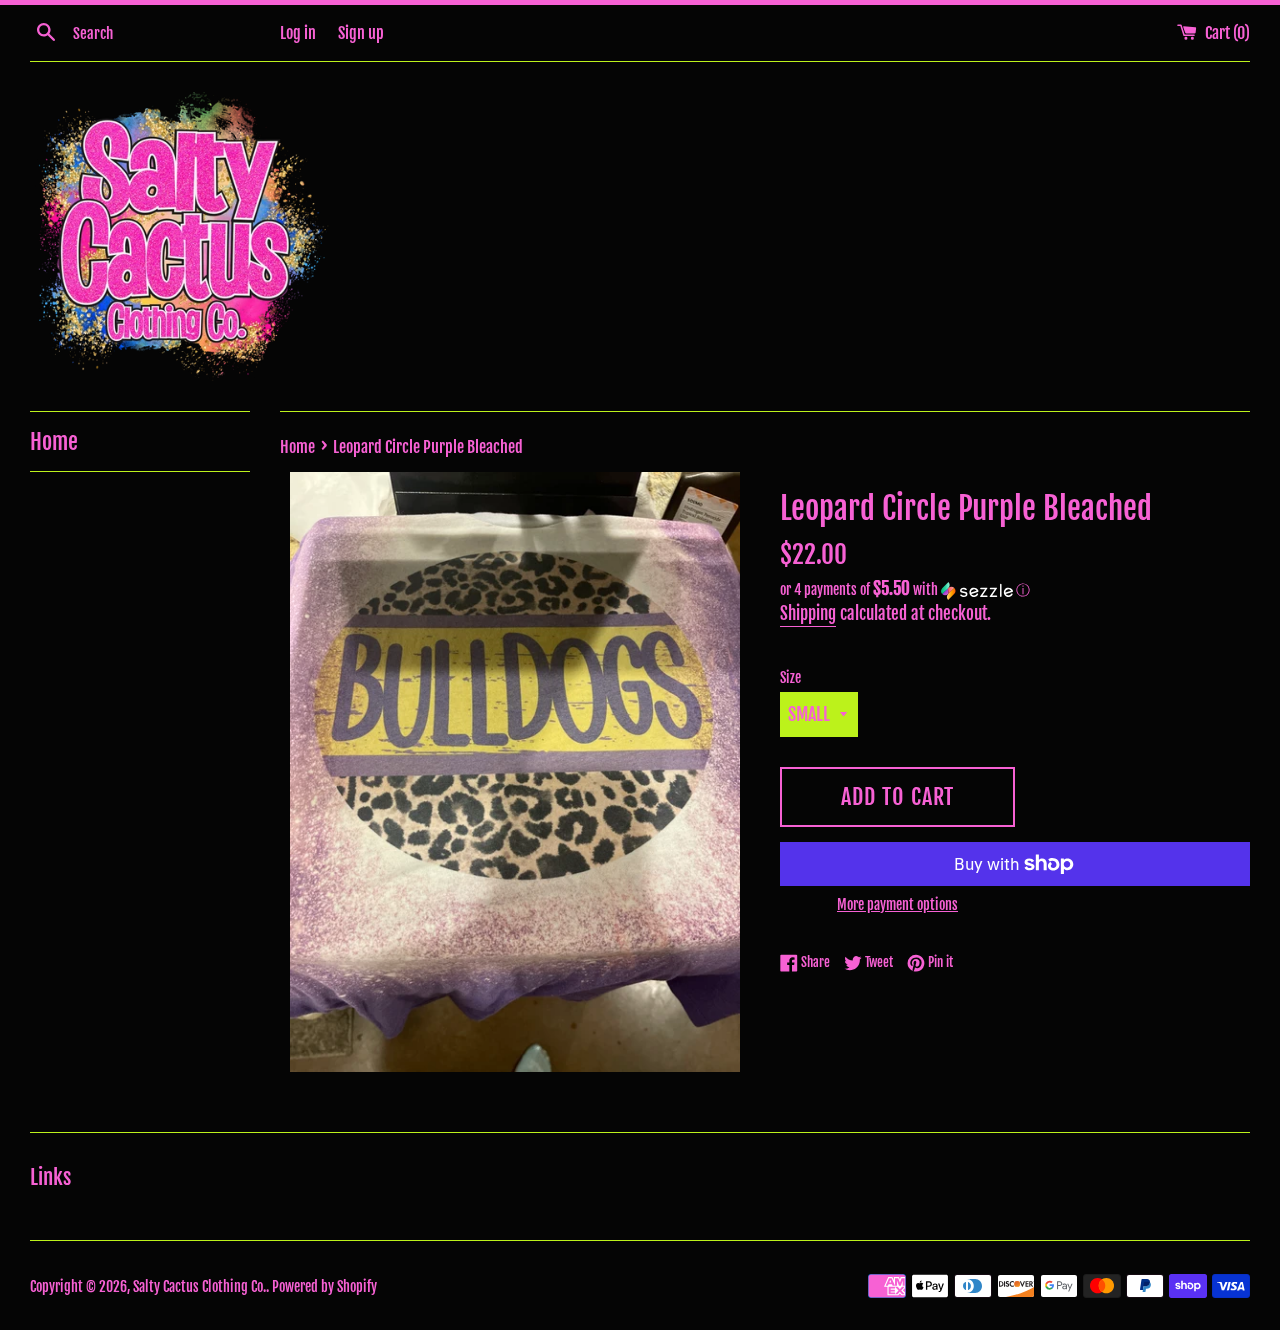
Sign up (361, 33)
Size (790, 677)
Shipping (808, 613)
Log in (298, 33)
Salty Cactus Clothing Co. (199, 1286)
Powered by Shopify (324, 1286)
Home (54, 441)
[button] (1015, 590)
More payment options (897, 904)
